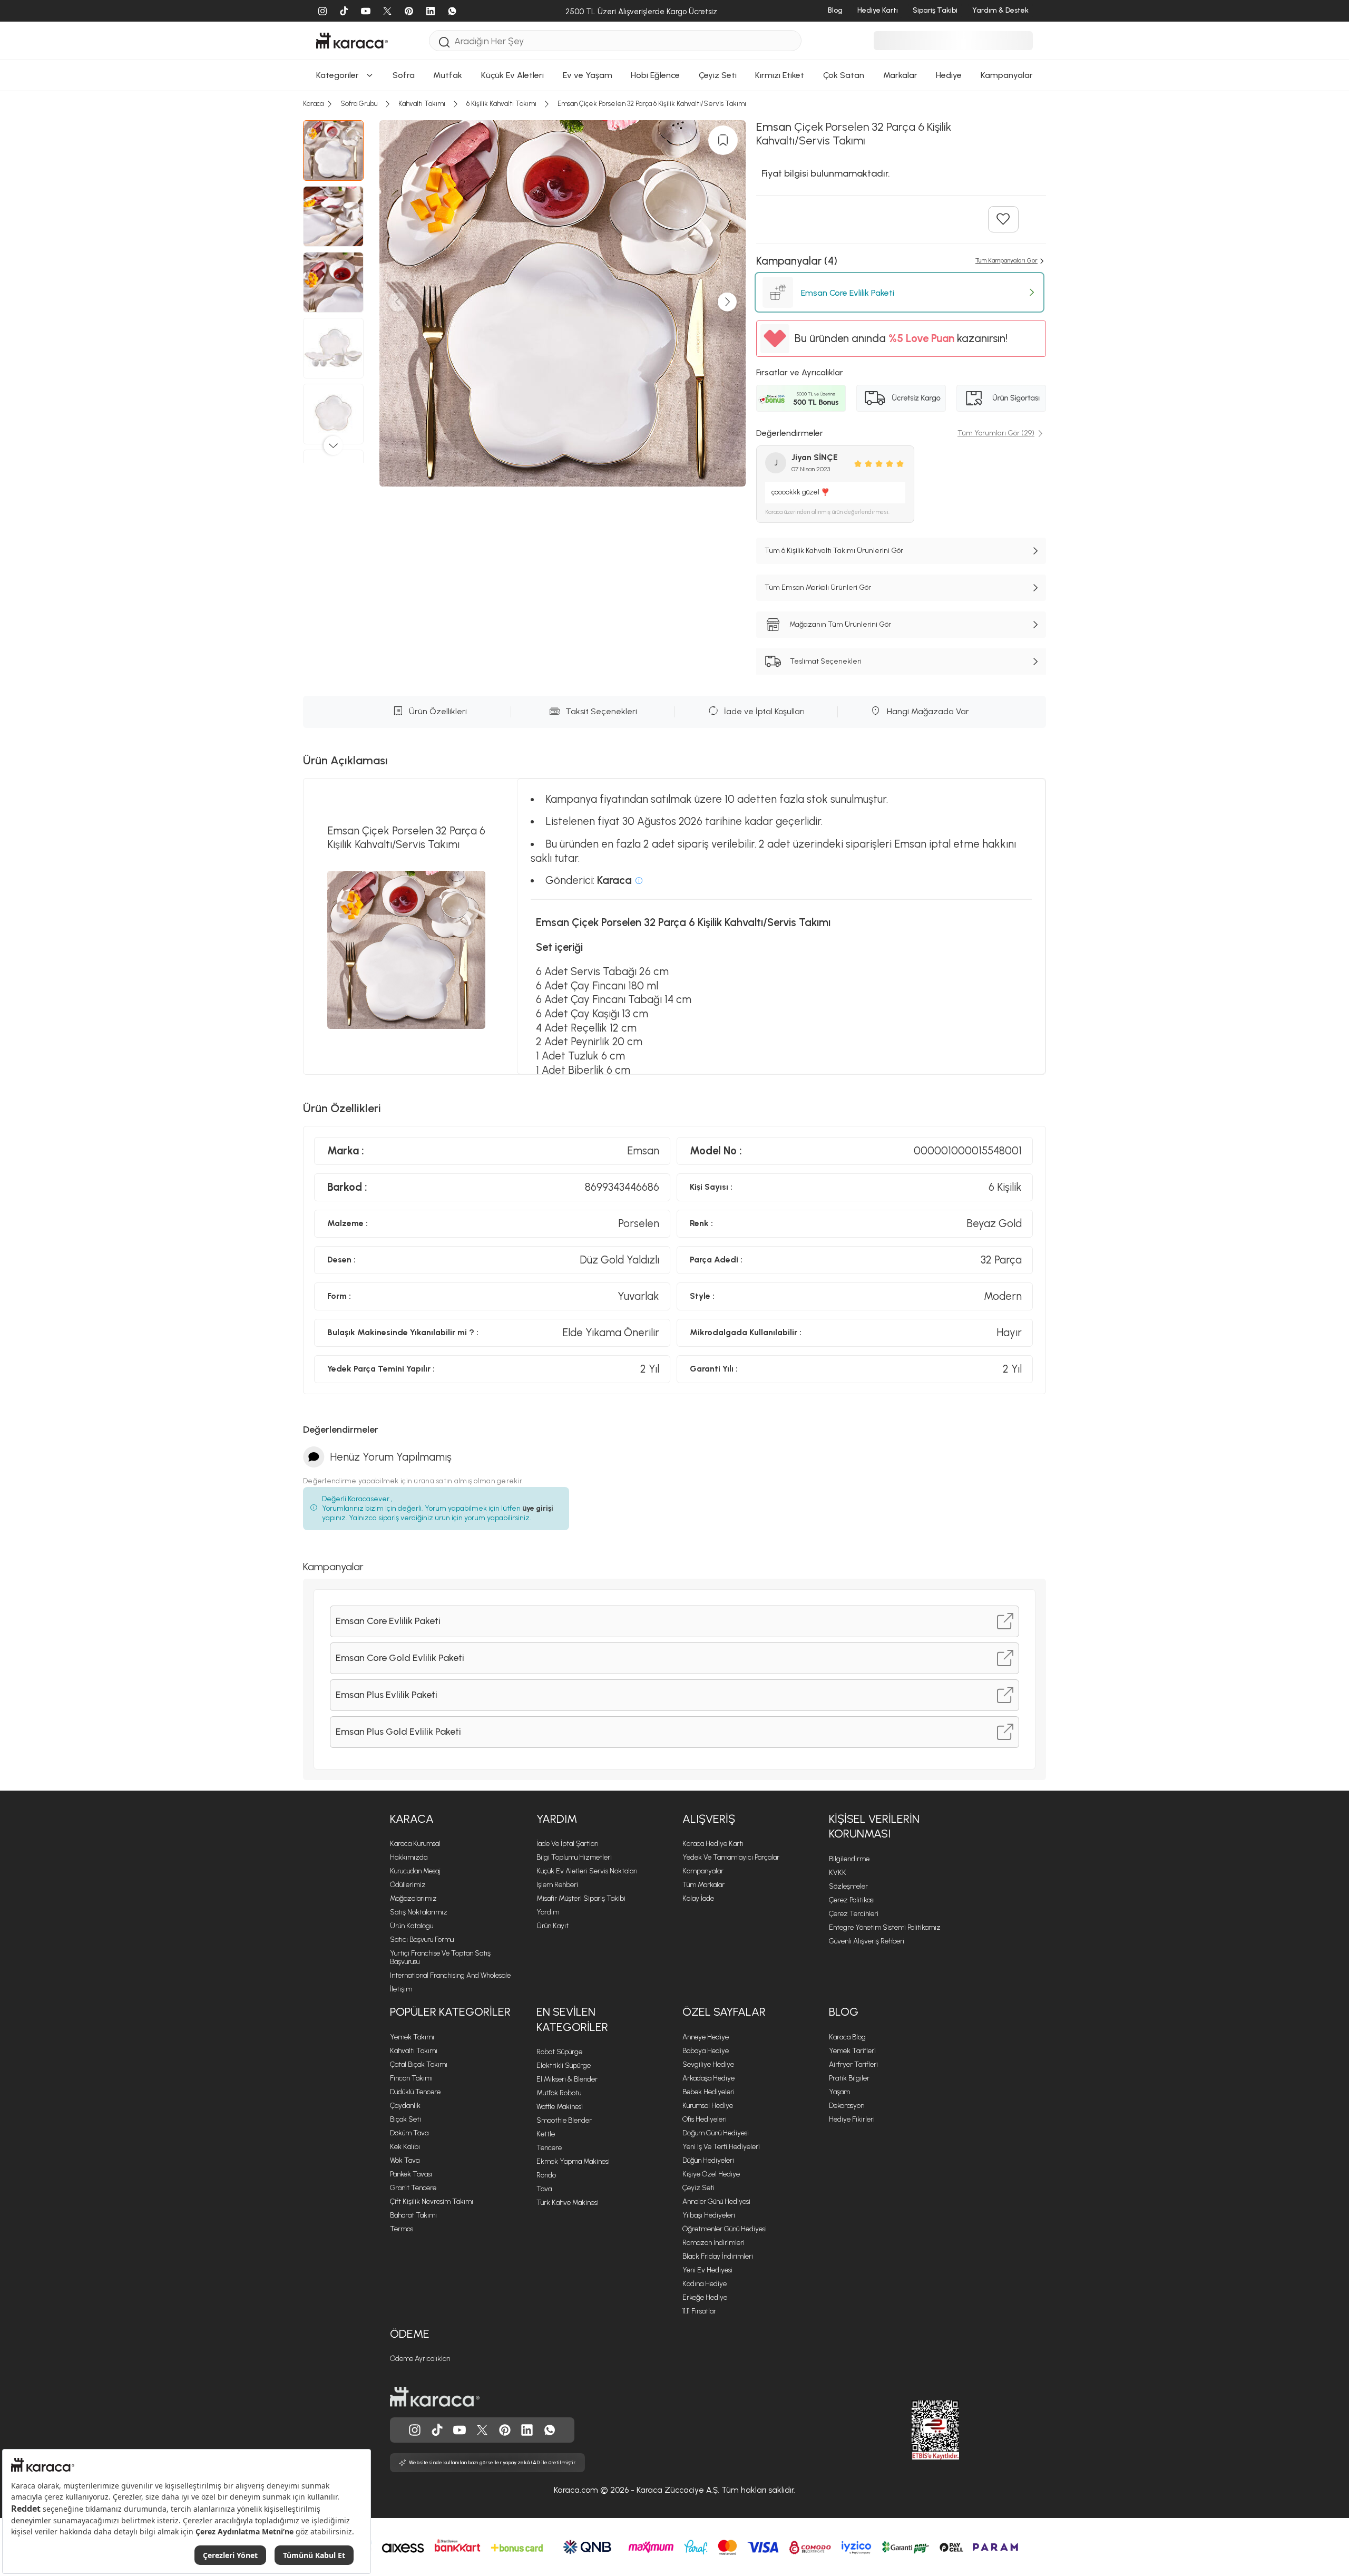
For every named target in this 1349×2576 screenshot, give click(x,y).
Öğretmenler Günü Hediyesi (725, 2229)
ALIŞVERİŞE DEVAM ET (673, 263)
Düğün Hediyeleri (708, 2160)
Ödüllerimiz (408, 1885)
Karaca (412, 1819)
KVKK (838, 1873)
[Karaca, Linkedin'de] (527, 2430)
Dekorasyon (847, 2106)
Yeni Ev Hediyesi (707, 2270)
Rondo (546, 2175)
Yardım (557, 1819)
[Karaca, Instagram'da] (415, 2430)
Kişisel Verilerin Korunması (874, 1826)
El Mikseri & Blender (567, 2079)
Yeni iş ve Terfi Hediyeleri (721, 2147)
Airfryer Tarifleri (853, 2064)
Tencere (549, 2148)
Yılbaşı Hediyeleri (709, 2215)
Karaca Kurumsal (415, 1844)
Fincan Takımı (411, 2078)
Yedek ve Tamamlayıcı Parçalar (731, 1857)
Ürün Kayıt (553, 1926)
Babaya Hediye (706, 2051)
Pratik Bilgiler (849, 2078)
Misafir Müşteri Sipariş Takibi (581, 1898)
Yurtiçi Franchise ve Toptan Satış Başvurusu (440, 1957)
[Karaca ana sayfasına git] (435, 2397)
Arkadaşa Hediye (708, 2078)
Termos (402, 2229)
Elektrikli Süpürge (564, 2065)
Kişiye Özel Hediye (711, 2174)
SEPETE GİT (674, 289)
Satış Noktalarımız (419, 1912)
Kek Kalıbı (405, 2147)
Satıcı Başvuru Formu (422, 1940)
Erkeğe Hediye (705, 2297)
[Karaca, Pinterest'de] (505, 2430)
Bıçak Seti (405, 2119)
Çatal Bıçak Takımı (419, 2064)
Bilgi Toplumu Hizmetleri (574, 1857)
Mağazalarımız (413, 1898)
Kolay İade (698, 1898)
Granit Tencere (413, 2188)
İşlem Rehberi (557, 1885)
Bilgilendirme (849, 1859)
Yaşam (839, 2092)
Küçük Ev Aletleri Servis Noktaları (587, 1871)
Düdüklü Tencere (415, 2092)
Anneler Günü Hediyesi (716, 2201)
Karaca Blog (847, 2037)
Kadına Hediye (705, 2284)
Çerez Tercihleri (854, 1914)
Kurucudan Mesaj (415, 1871)
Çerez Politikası (852, 1900)
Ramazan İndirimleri (713, 2243)
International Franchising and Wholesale (450, 1975)
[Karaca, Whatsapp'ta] (550, 2430)
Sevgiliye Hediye (708, 2064)
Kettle (546, 2134)
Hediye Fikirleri (852, 2119)
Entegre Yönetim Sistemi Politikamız (885, 1927)
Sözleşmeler (848, 1886)
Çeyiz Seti (698, 2188)
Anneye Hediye (706, 2037)
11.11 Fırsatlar (699, 2311)
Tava (544, 2189)
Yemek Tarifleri (852, 2051)
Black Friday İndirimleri (718, 2256)
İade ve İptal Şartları (568, 1844)
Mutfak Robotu (559, 2093)
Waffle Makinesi (560, 2107)
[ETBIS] (916, 2430)
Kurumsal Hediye (708, 2106)
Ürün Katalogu (412, 1926)
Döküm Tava (409, 2133)
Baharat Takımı (413, 2215)
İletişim (401, 1989)
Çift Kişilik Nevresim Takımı (432, 2201)
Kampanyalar (703, 1871)
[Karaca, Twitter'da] (482, 2430)
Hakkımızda (409, 1857)
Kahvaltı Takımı (414, 2051)
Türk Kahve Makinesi (568, 2203)
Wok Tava (405, 2160)
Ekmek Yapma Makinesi (573, 2161)
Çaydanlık (405, 2106)
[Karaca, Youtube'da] (460, 2430)
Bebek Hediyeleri (708, 2092)
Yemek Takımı (412, 2037)
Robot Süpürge (559, 2052)
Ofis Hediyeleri (705, 2119)
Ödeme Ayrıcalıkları (420, 2359)
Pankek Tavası (411, 2174)
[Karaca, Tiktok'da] (437, 2430)
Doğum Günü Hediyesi (716, 2133)
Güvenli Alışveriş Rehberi (867, 1941)
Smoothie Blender (564, 2120)
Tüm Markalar (703, 1885)
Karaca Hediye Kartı (713, 1844)
